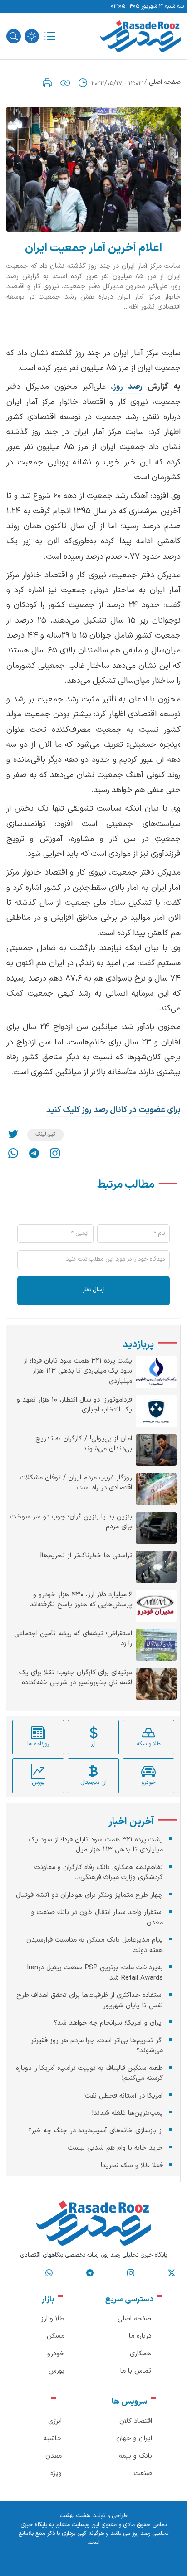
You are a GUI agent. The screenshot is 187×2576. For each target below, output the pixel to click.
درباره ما (140, 2336)
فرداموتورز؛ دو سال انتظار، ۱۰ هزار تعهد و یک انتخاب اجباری (74, 1405)
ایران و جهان (134, 2438)
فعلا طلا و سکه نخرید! (132, 2166)
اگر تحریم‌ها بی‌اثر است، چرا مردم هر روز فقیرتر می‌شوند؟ (97, 2046)
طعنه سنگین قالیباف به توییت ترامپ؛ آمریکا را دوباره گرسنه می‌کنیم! (89, 2073)
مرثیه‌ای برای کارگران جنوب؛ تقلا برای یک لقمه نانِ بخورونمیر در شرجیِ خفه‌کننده (76, 1678)
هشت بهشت (75, 2516)
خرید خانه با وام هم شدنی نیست (116, 2148)
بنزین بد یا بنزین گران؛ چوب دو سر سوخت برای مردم (71, 1522)
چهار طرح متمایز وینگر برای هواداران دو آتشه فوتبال (89, 1895)
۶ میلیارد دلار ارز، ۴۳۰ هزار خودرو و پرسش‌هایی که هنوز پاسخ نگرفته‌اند (81, 1600)
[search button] (14, 36)
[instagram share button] (55, 1153)
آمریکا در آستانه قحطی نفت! (123, 2096)
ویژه (56, 2473)
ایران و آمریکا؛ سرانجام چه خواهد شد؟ (108, 2023)
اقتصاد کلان (136, 2421)
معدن (54, 2456)
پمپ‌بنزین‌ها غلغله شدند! (127, 2113)
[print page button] (47, 83)
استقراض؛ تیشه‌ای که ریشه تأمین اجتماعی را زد (73, 1639)
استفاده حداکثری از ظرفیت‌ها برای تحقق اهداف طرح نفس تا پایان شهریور (90, 2001)
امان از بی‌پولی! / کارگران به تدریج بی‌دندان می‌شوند (84, 1444)
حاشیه (53, 2438)
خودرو (56, 2354)
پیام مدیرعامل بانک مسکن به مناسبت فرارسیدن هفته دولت (95, 1945)
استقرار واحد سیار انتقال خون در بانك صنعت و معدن (97, 1918)
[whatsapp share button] (13, 1153)
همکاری (140, 2354)
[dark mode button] (32, 36)
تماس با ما (136, 2371)
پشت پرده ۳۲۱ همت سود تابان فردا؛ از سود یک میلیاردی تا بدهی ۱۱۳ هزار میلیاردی (78, 1371)
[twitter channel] (172, 2273)
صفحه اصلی (165, 82)
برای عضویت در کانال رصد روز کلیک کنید (113, 1110)
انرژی (55, 2421)
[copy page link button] (65, 83)
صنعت (143, 2473)
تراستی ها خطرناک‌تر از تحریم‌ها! (86, 1556)
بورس (57, 2371)
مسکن (56, 2336)
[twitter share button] (13, 1135)
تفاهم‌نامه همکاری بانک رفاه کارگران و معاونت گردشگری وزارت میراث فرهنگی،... (99, 1873)
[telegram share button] (34, 1153)
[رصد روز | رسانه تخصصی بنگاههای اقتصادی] (140, 36)
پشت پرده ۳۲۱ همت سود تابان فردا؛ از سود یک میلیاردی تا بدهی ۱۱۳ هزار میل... (96, 1845)
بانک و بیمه (135, 2456)
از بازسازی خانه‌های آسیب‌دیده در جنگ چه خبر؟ (96, 2131)
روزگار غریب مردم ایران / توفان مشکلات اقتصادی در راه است (76, 1483)
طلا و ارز (53, 2319)
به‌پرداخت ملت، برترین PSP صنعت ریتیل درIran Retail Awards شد (95, 1973)
